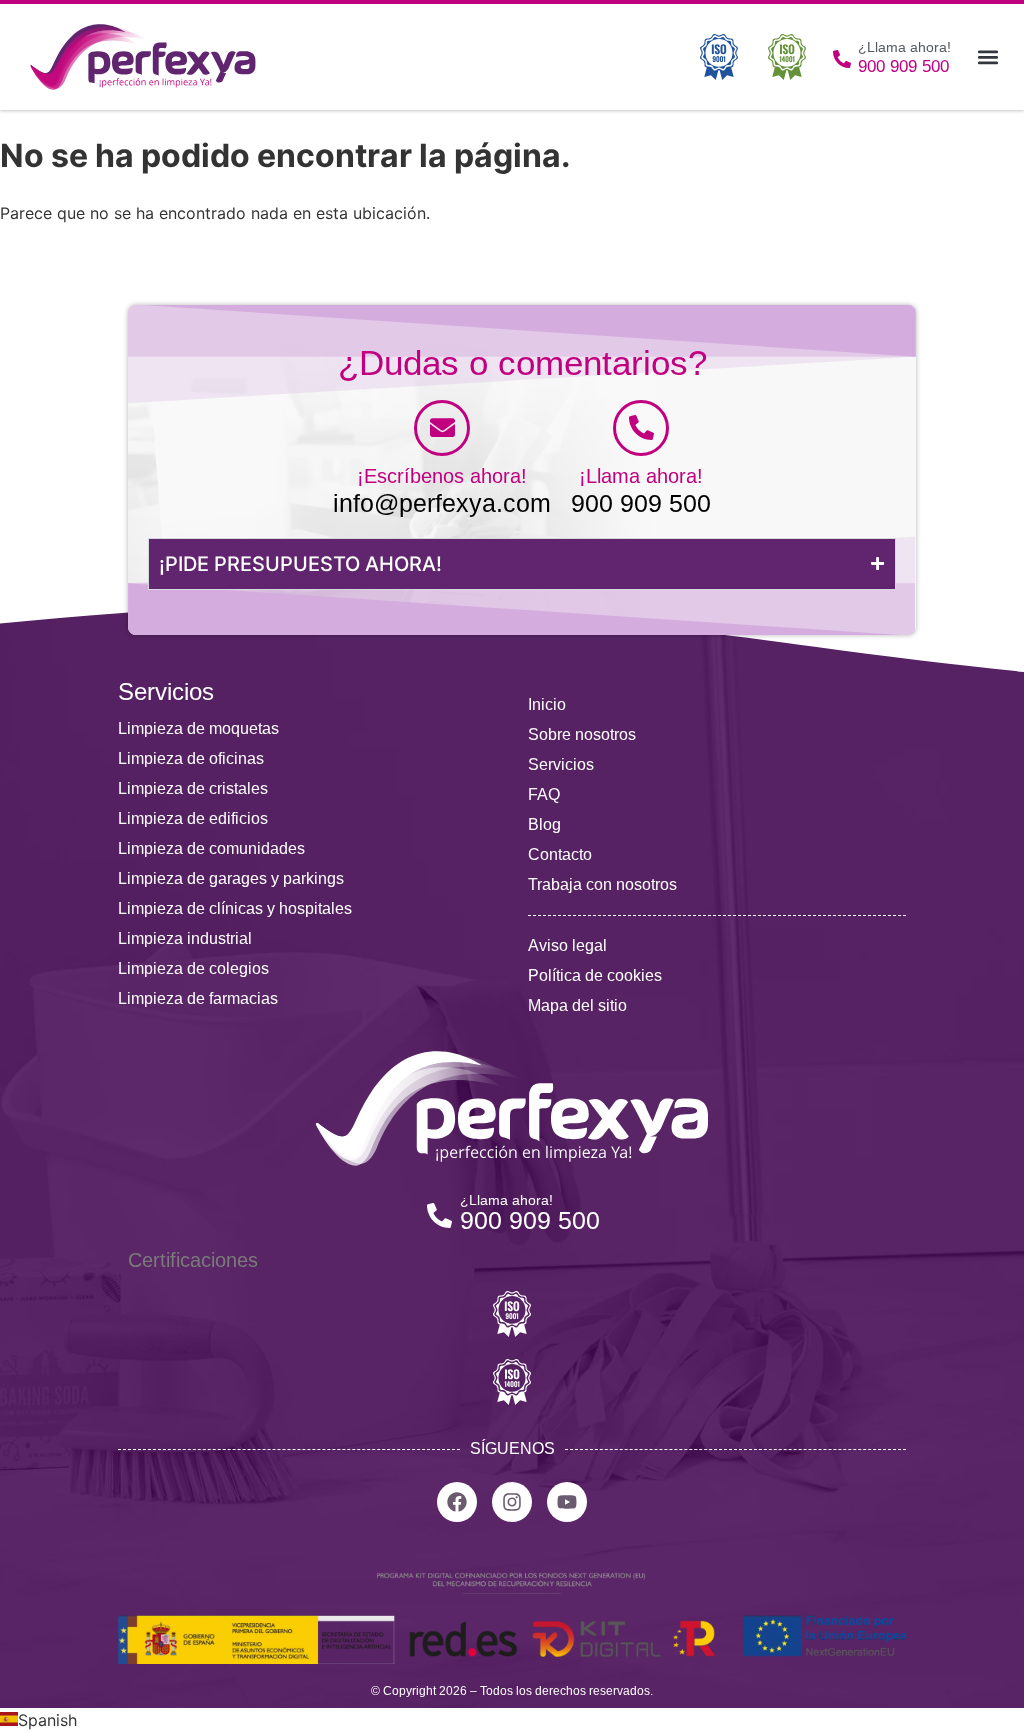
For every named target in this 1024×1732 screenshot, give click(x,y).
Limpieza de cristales (193, 788)
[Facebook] (457, 1502)
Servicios (561, 764)
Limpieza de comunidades (211, 848)
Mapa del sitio (577, 1005)
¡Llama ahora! (641, 476)
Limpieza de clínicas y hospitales (235, 908)
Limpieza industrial (185, 938)
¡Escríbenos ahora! (442, 476)
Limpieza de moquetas (198, 728)
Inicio (547, 704)
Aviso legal (567, 945)
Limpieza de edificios (193, 818)
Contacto (560, 854)
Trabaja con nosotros (602, 884)
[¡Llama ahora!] (641, 428)
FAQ (544, 794)
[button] (987, 57)
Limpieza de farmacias (198, 998)
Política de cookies (595, 975)
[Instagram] (512, 1502)
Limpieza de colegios (193, 968)
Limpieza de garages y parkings (231, 878)
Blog (544, 824)
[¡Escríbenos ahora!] (442, 428)
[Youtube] (567, 1502)
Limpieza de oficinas (191, 758)
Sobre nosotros (582, 734)
